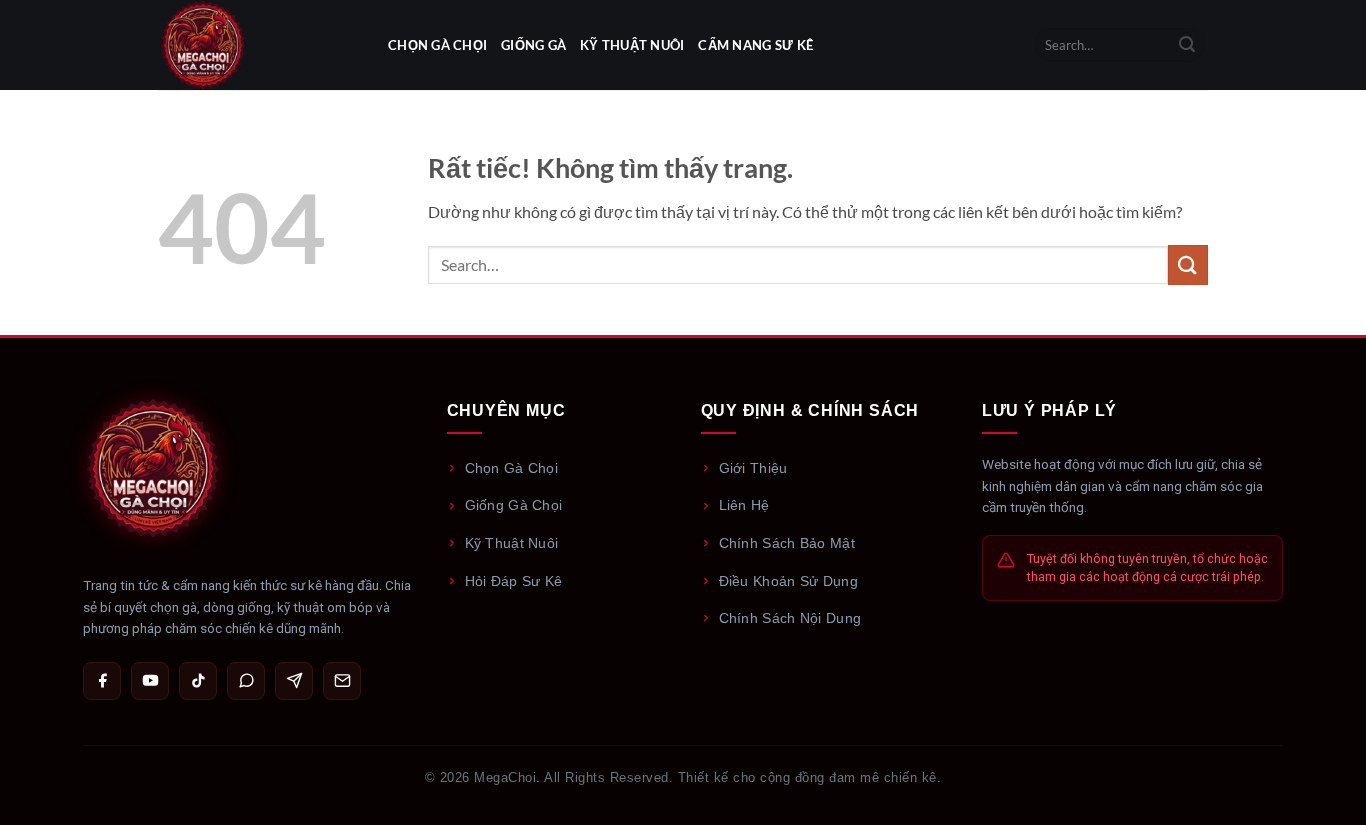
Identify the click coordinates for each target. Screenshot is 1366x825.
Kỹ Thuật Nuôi (632, 45)
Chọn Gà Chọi (437, 45)
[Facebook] (102, 681)
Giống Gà (533, 45)
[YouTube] (150, 681)
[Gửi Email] (342, 681)
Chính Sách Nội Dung (790, 618)
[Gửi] (1187, 45)
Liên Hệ (744, 505)
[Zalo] (246, 681)
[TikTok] (198, 681)
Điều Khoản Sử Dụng (788, 581)
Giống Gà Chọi (514, 505)
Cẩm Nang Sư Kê (755, 45)
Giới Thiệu (753, 468)
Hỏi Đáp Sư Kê (514, 581)
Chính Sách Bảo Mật (787, 543)
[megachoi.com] (258, 45)
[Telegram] (294, 681)
